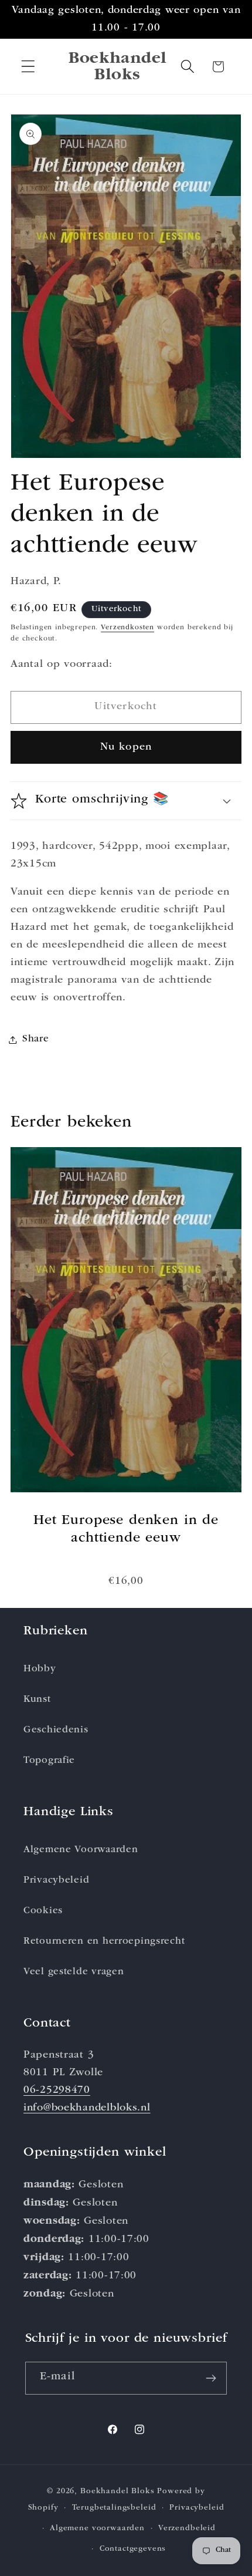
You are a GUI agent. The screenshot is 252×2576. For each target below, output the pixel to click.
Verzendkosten (127, 628)
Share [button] (36, 1039)
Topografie (49, 1761)
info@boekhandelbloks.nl (87, 2108)
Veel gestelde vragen (74, 1972)
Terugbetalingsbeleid (114, 2508)
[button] (28, 67)
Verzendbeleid (187, 2529)
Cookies (43, 1911)
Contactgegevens (133, 2549)
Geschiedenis (56, 1730)
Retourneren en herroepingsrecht (104, 1942)
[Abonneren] (211, 2378)
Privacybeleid (56, 1881)
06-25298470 (57, 2091)
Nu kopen (126, 747)
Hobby (40, 1669)
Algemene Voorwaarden (81, 1850)
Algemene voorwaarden (97, 2529)
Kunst (37, 1700)
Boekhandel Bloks (117, 2492)
